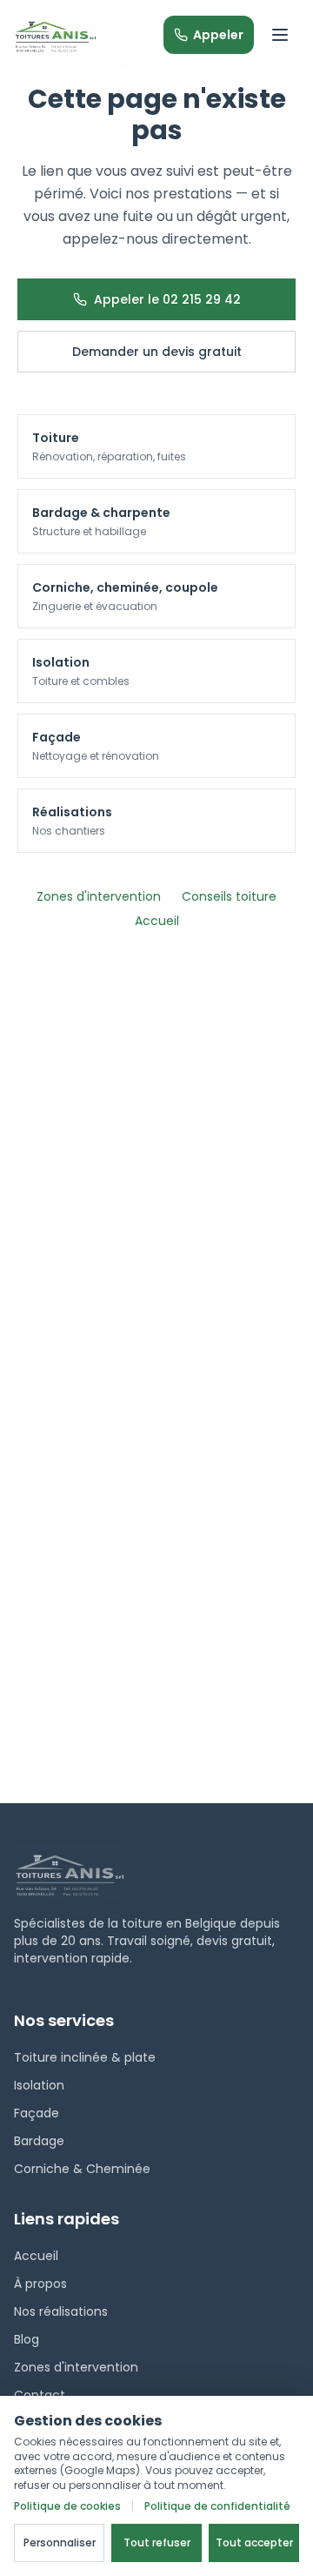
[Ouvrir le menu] (280, 35)
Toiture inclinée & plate (85, 2057)
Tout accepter (254, 2542)
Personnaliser (60, 2542)
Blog (27, 2339)
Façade (37, 2113)
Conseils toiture (229, 896)
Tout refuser (157, 2542)
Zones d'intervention (99, 896)
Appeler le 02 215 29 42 (167, 299)
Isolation (39, 2085)
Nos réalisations (61, 2311)
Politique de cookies (67, 2506)
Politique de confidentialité (217, 2506)
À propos (40, 2284)
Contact (40, 2395)
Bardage (39, 2141)
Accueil (157, 921)
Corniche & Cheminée (82, 2169)
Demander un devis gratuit (157, 352)
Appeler (218, 35)
